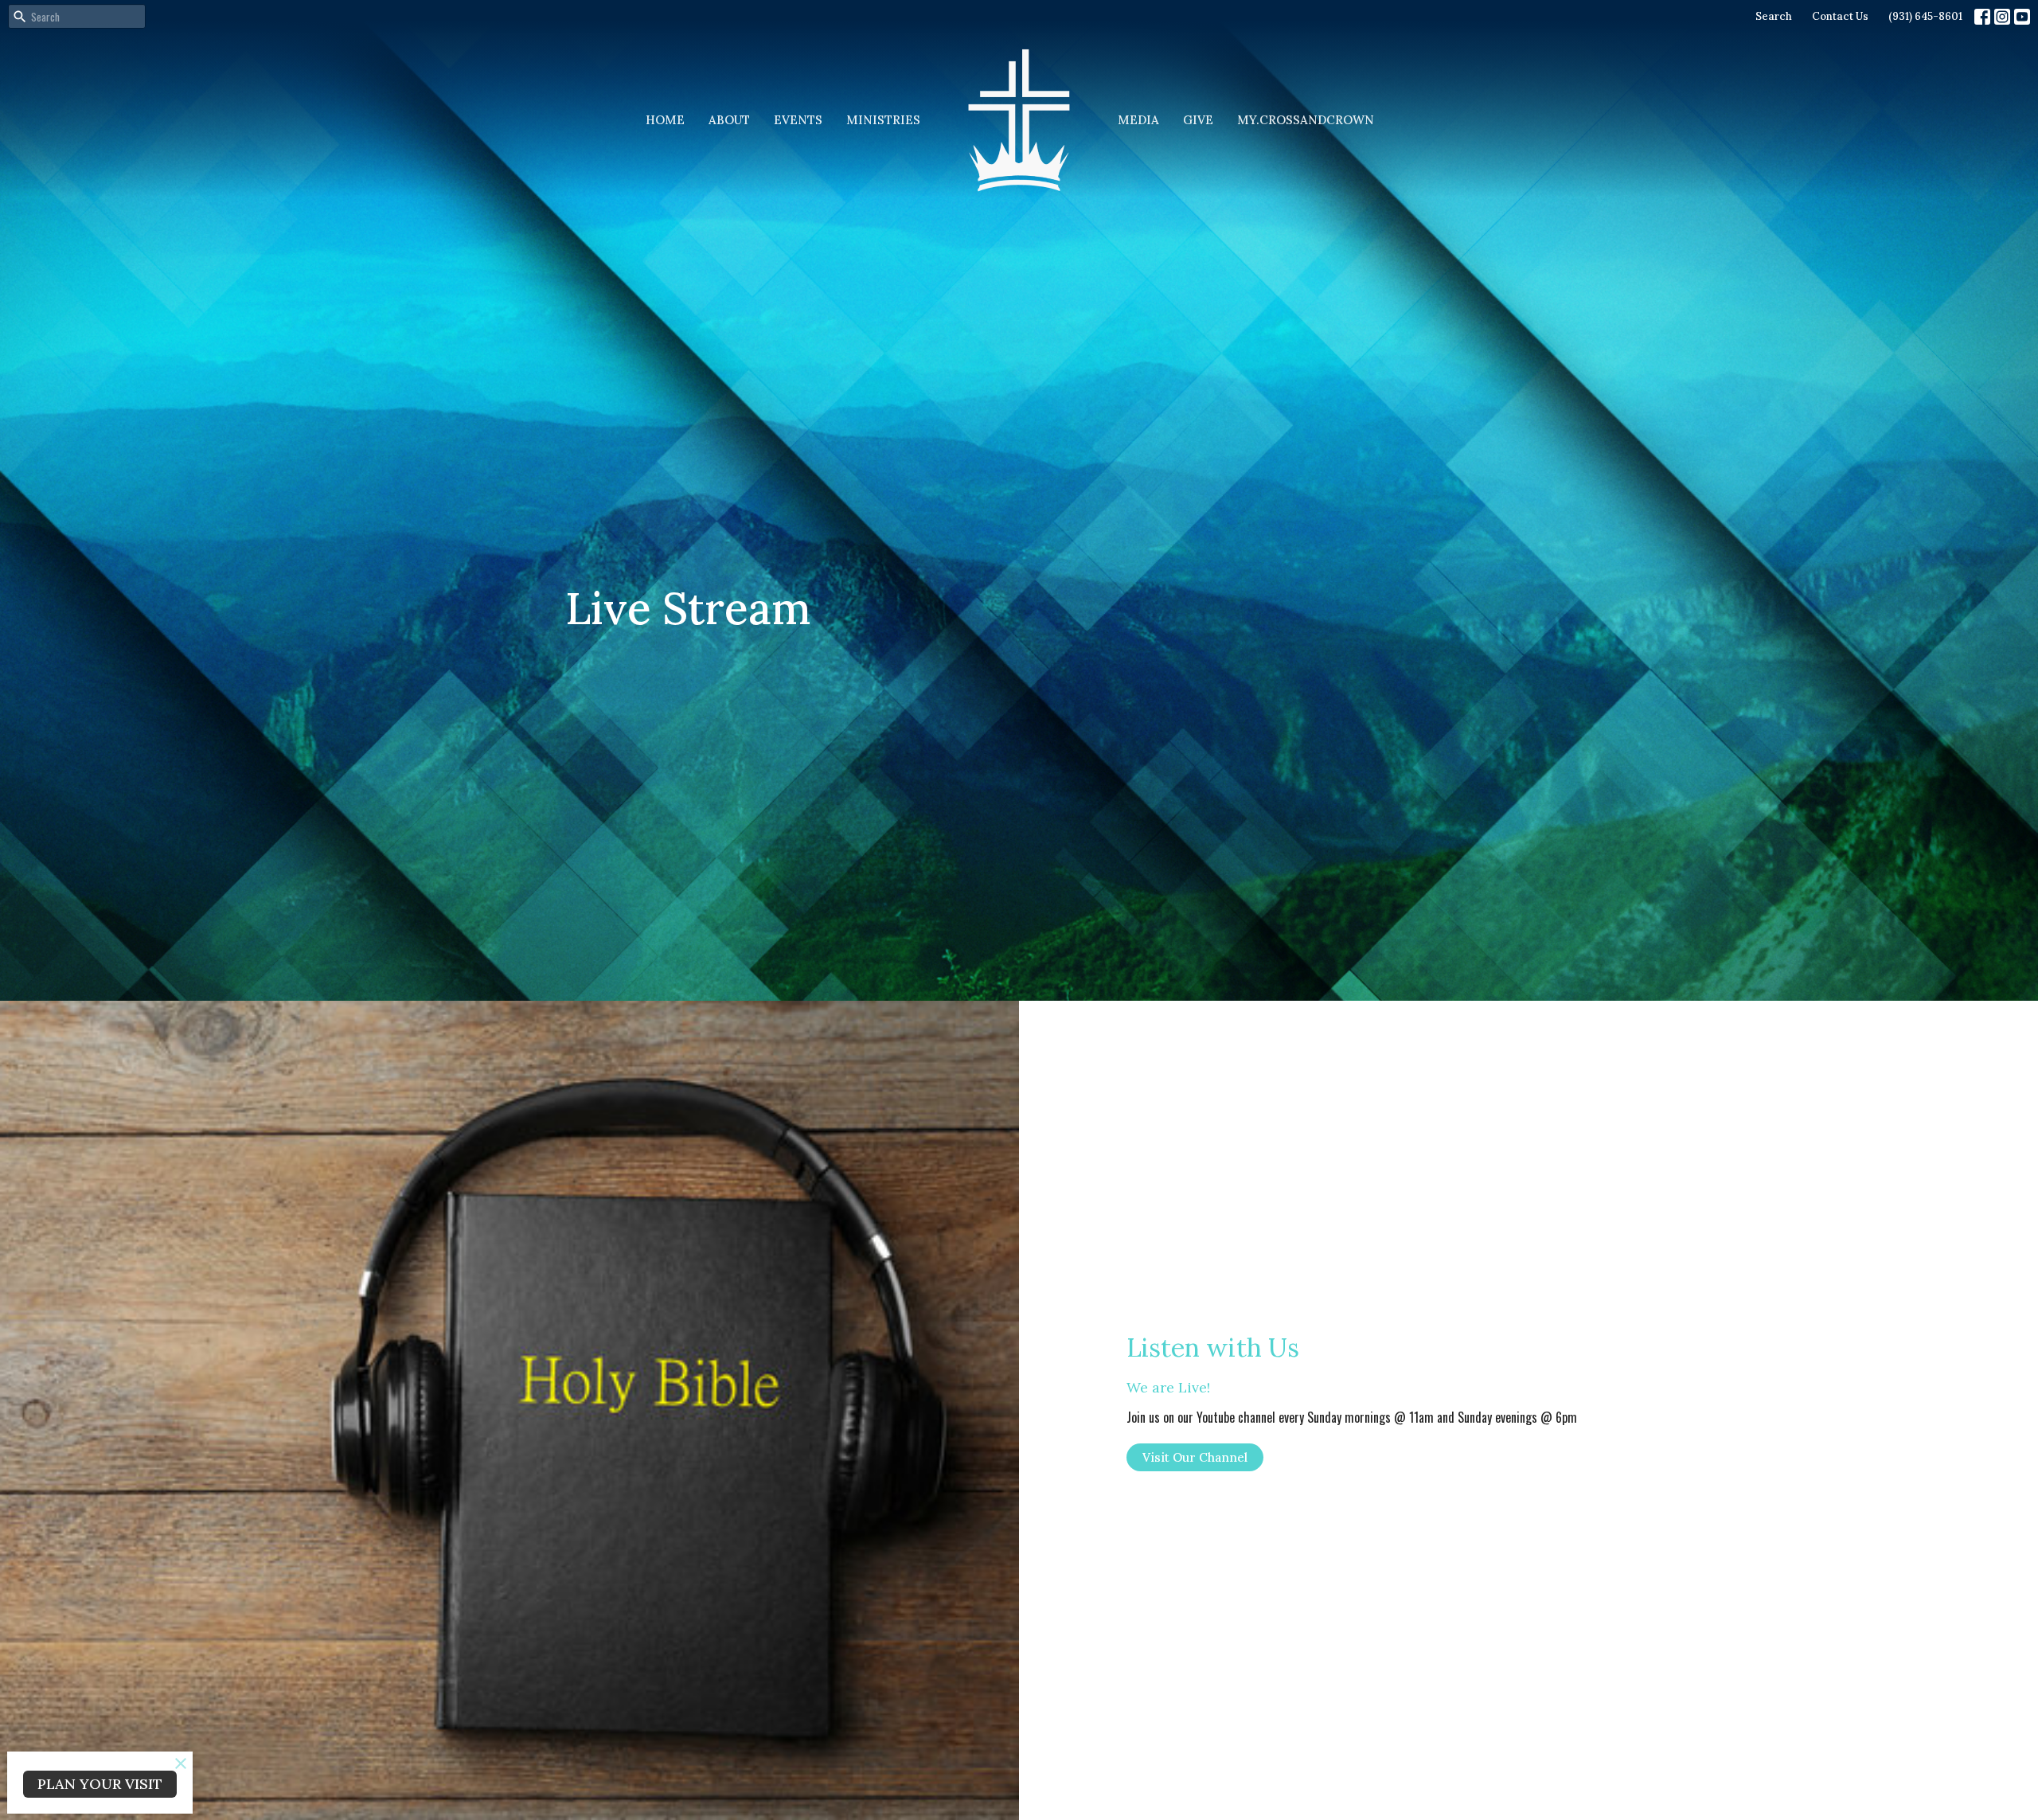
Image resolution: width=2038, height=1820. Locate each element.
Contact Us (1840, 16)
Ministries (883, 120)
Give (1198, 120)
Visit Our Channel (1195, 1457)
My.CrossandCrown (1306, 120)
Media (1138, 120)
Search (1774, 16)
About (729, 120)
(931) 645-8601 (1925, 16)
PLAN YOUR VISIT (100, 1784)
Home (665, 120)
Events (798, 120)
